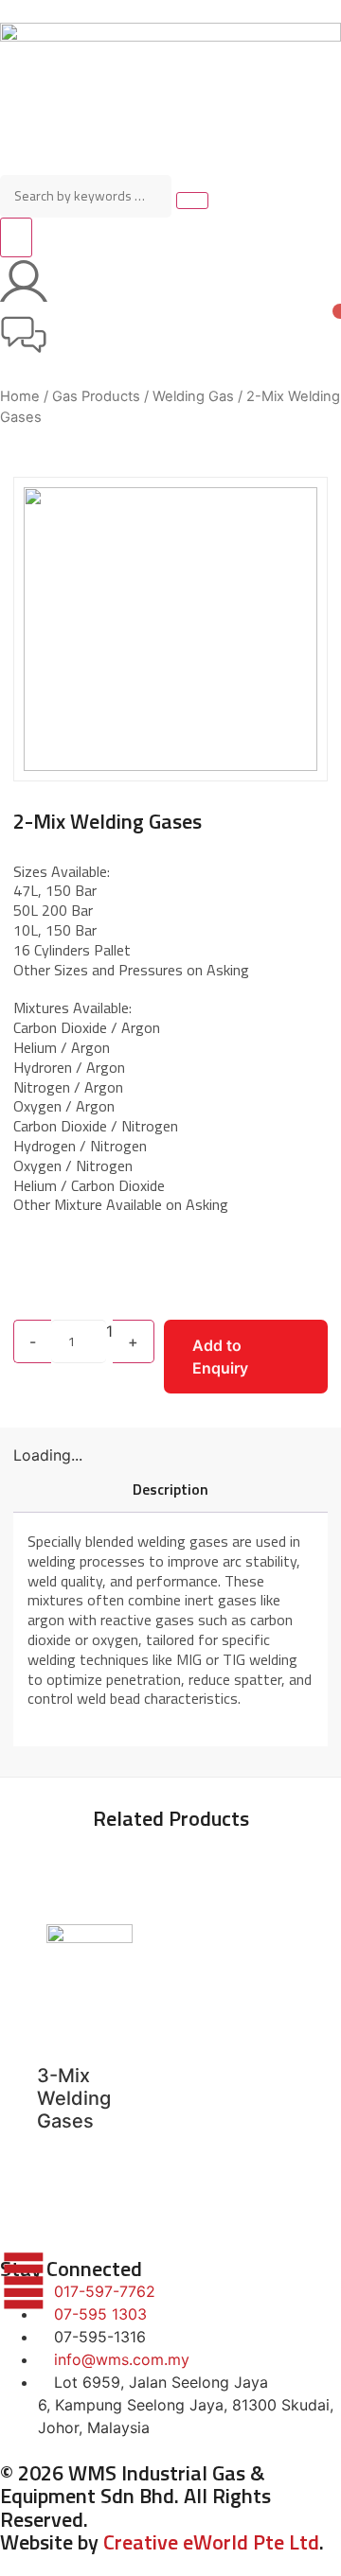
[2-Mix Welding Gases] (170, 629)
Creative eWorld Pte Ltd (211, 2542)
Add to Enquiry (220, 1357)
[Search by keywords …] (86, 196)
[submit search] (192, 201)
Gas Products (96, 396)
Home (20, 396)
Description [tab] (170, 1489)
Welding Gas (193, 396)
